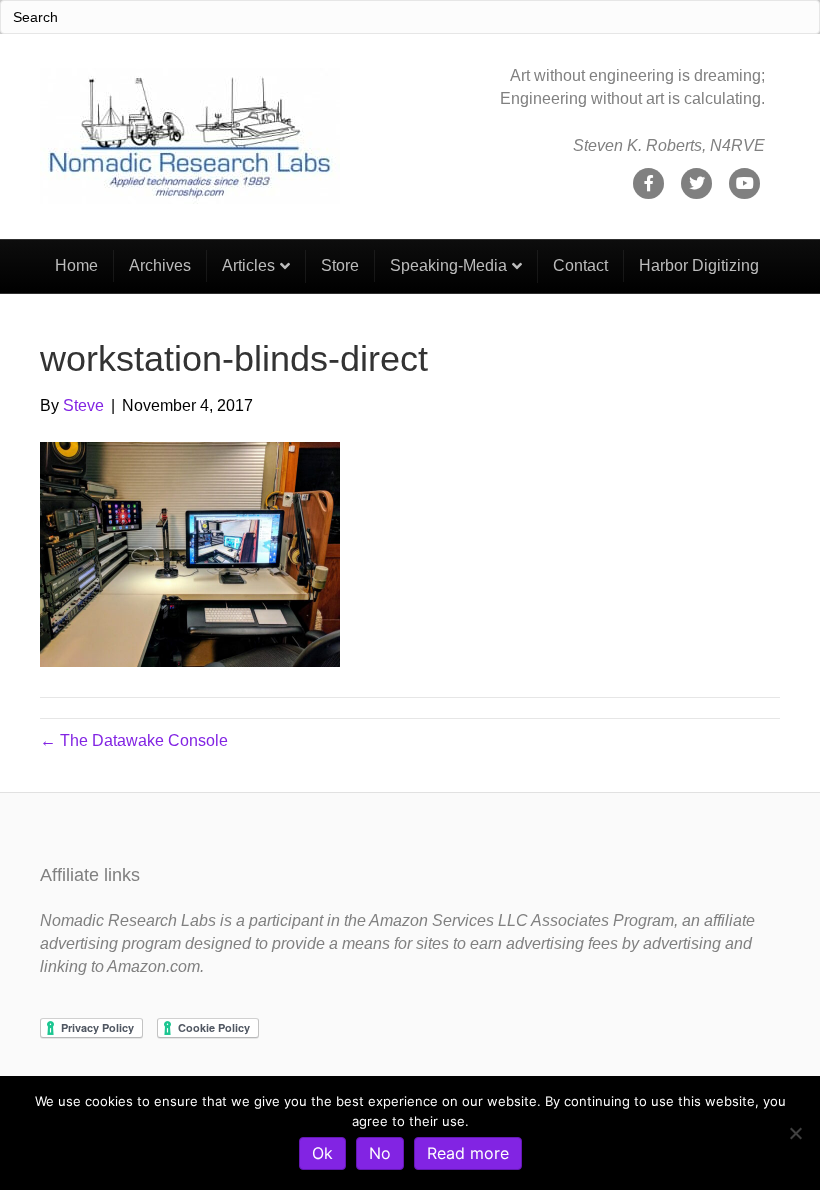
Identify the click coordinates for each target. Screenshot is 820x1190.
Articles (248, 265)
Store (340, 265)
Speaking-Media (448, 265)
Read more (468, 1153)
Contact (580, 265)
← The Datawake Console (134, 740)
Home (76, 265)
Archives (160, 265)
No (380, 1153)
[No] (795, 1133)
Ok (322, 1153)
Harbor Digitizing (699, 265)
